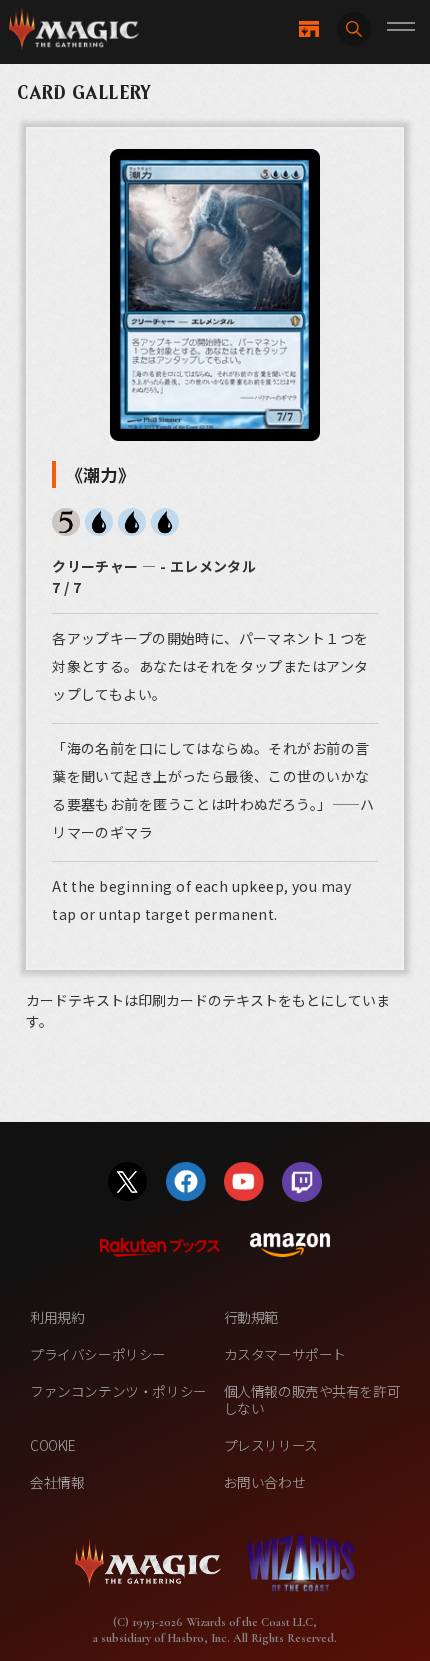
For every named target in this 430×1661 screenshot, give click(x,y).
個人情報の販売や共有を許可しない (312, 1399)
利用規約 (57, 1317)
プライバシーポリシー (98, 1354)
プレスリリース (271, 1445)
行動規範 (251, 1317)
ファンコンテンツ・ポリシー (118, 1391)
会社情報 (57, 1482)
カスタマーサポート (285, 1354)
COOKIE (53, 1445)
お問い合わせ (265, 1482)
